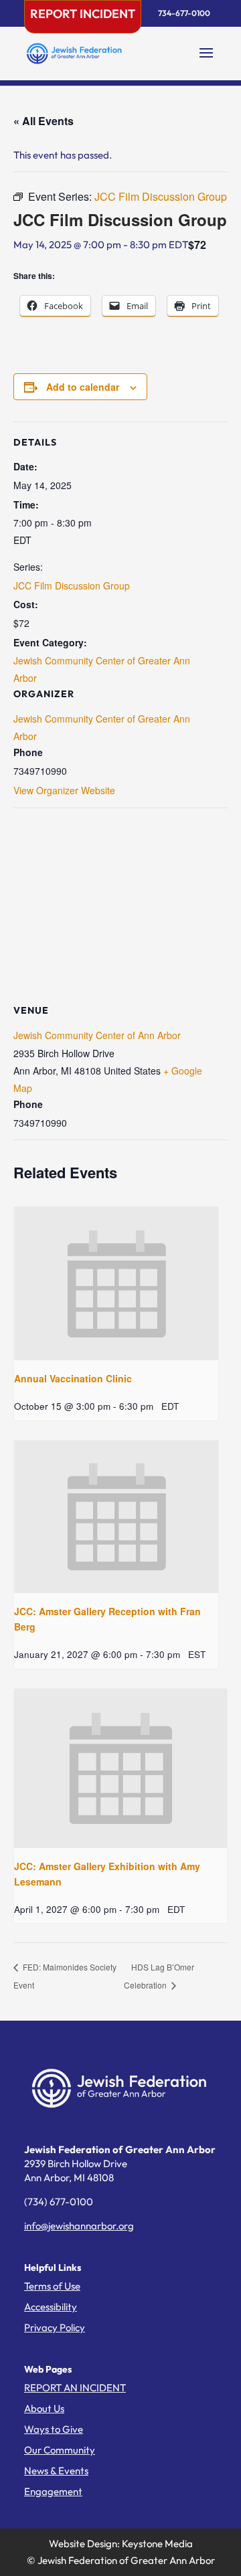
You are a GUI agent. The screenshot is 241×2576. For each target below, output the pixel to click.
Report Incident (83, 14)
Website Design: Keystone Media (121, 2544)
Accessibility (51, 2307)
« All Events (44, 121)
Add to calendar (83, 387)
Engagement (53, 2491)
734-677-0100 (184, 13)
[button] (206, 62)
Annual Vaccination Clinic (73, 1378)
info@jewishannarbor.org (79, 2226)
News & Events (56, 2471)
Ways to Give (54, 2429)
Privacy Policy (55, 2327)
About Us (44, 2408)
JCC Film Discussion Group (72, 585)
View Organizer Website (64, 790)
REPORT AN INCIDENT (75, 2388)
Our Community (60, 2450)
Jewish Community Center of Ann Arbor (97, 1035)
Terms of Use (52, 2286)
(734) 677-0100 (59, 2202)
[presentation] (116, 1284)
